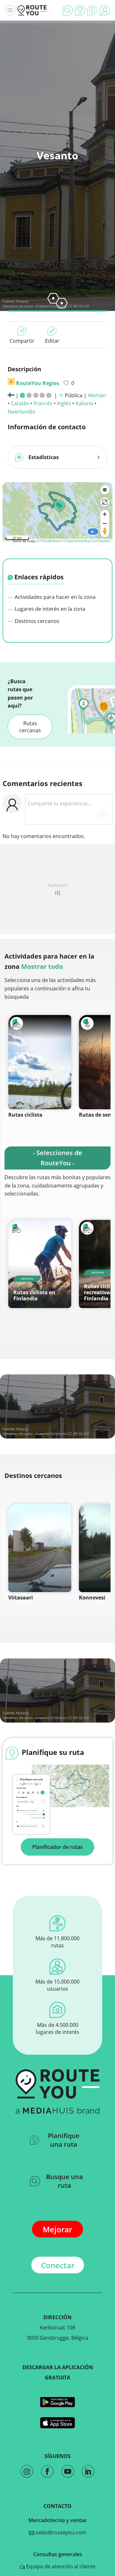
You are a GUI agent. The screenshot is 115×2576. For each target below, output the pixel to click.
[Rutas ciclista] (40, 1062)
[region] (57, 511)
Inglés (64, 403)
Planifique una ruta (64, 2140)
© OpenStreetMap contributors (87, 541)
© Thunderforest (49, 541)
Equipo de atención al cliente (60, 2566)
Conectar (58, 2265)
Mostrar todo (42, 966)
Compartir (22, 341)
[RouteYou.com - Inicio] (32, 10)
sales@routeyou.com (60, 2532)
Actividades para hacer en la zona (54, 597)
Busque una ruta (65, 2181)
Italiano (84, 403)
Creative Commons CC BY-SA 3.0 (62, 1434)
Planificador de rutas (57, 1847)
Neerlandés (22, 412)
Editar (52, 341)
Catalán (20, 403)
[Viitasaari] (40, 1548)
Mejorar (57, 2229)
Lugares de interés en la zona (49, 609)
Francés (43, 403)
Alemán (97, 395)
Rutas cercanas (30, 727)
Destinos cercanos (36, 621)
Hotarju (22, 301)
